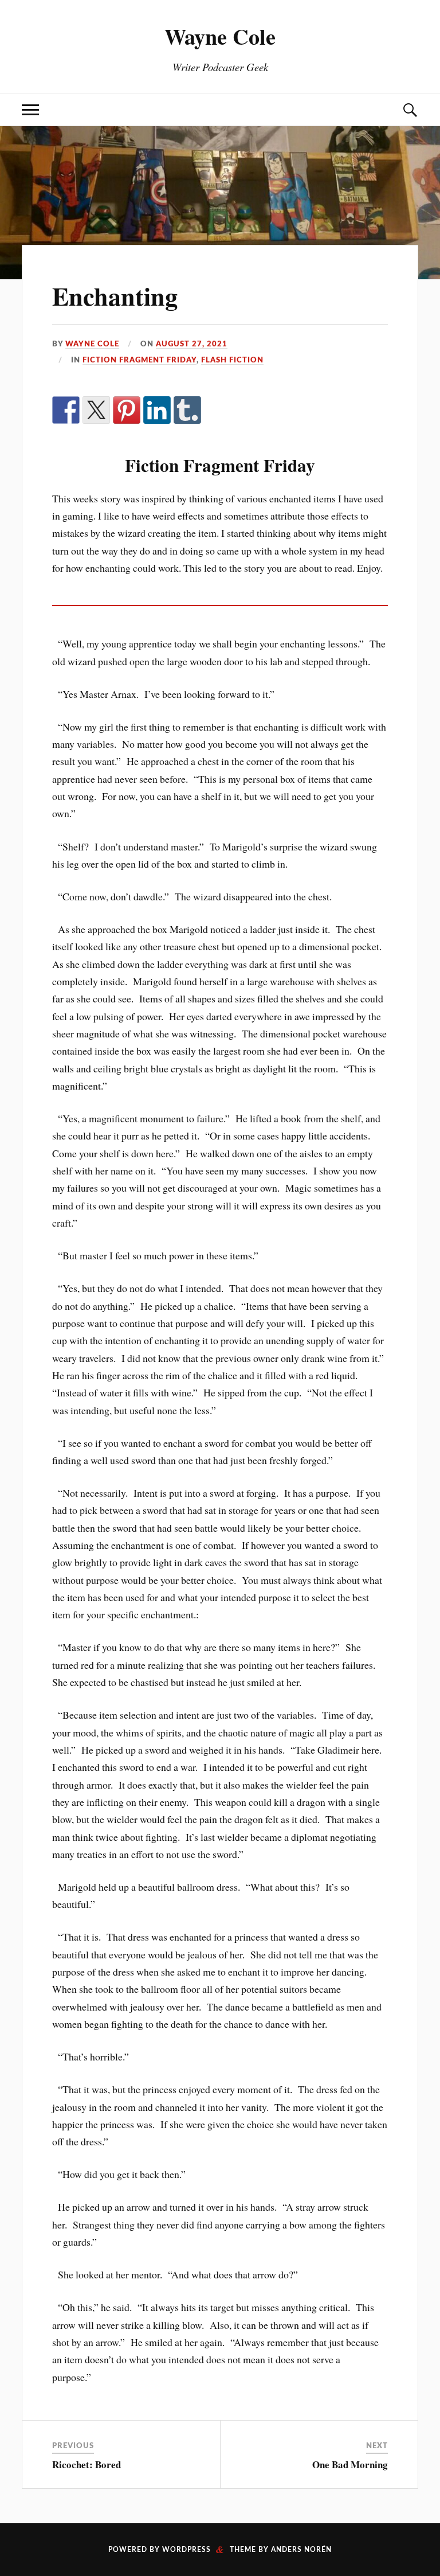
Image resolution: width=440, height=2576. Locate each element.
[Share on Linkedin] (157, 410)
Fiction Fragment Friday (140, 360)
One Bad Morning (350, 2464)
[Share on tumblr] (187, 410)
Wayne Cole (220, 36)
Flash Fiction (232, 360)
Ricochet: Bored (87, 2464)
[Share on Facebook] (66, 410)
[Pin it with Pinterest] (127, 410)
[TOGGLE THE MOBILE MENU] (30, 110)
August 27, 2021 (192, 344)
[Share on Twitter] (96, 410)
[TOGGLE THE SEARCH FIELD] (410, 110)
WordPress (186, 2550)
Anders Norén (301, 2550)
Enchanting (115, 296)
